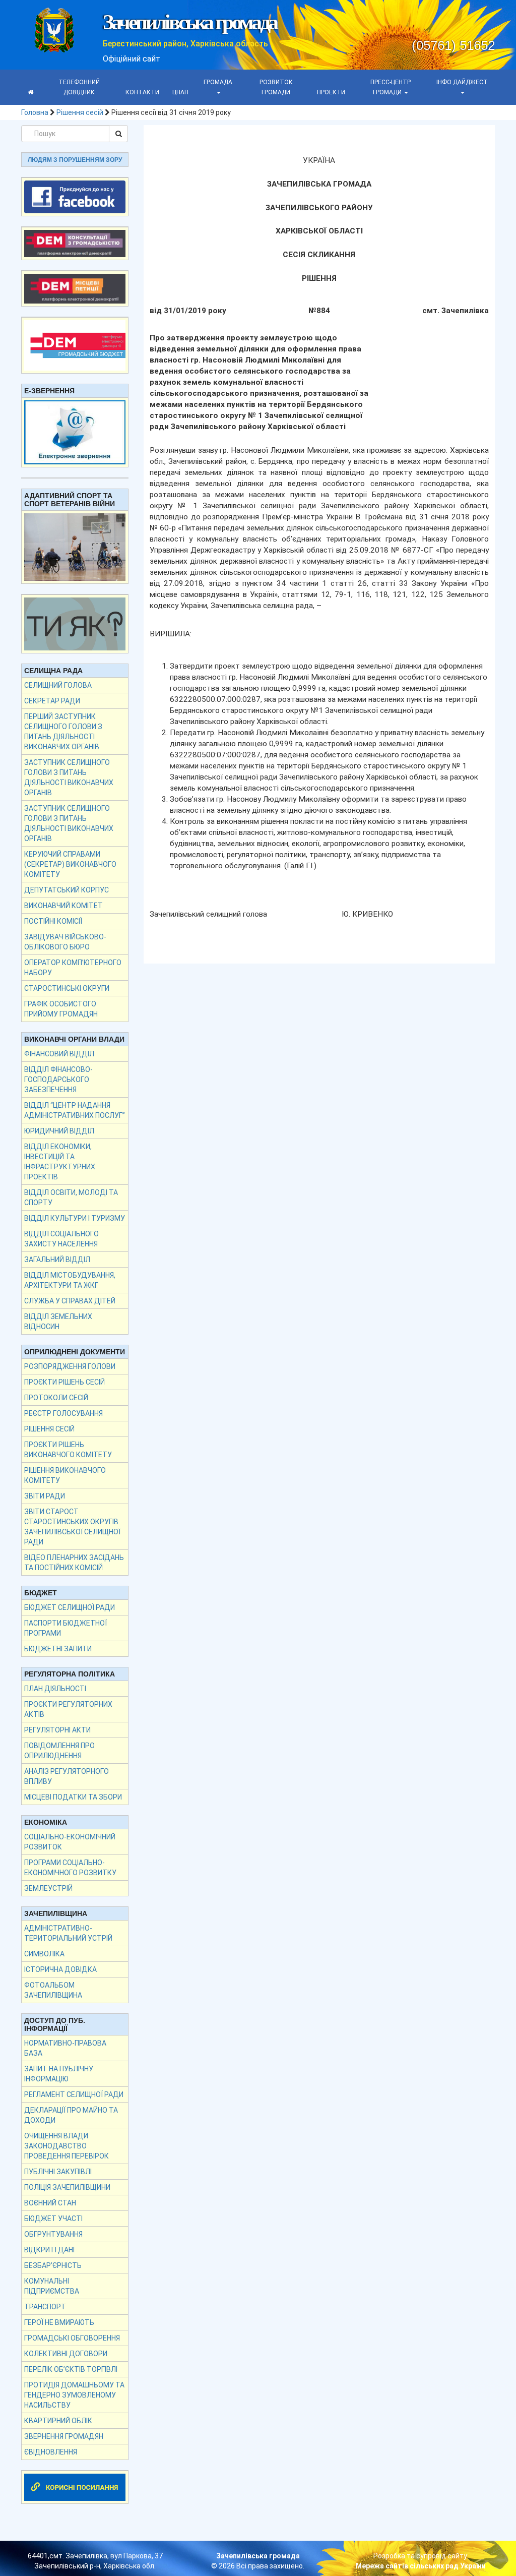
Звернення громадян (64, 2436)
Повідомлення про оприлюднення (59, 1751)
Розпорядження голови (70, 1366)
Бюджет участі (53, 2219)
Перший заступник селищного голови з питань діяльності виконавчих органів (63, 732)
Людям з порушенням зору (75, 160)
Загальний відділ (57, 1260)
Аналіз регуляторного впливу (67, 1776)
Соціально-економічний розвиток (70, 1842)
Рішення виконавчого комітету (65, 1475)
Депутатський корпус (67, 890)
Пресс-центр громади (391, 87)
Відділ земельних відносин (58, 1322)
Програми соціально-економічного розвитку (70, 1868)
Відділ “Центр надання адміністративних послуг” (75, 1110)
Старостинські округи (67, 988)
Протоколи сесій (56, 1398)
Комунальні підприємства (52, 2286)
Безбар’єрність (53, 2265)
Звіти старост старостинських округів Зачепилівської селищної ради (72, 1527)
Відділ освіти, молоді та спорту (71, 1197)
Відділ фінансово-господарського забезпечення (58, 1080)
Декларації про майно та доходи (71, 2115)
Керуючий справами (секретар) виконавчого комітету (70, 864)
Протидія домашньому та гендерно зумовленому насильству (74, 2395)
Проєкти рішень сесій (64, 1382)
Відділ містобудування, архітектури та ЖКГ (70, 1280)
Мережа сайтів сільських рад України (421, 2566)
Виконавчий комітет (63, 906)
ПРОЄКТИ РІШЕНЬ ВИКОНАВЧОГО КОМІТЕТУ (68, 1450)
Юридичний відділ (59, 1131)
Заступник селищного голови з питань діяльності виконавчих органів (69, 777)
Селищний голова (58, 685)
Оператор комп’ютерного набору (73, 968)
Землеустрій (48, 1888)
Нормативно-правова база (65, 2048)
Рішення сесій (80, 112)
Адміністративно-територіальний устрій (68, 1933)
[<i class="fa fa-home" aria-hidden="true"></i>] (30, 92)
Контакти (142, 92)
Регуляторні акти (57, 1730)
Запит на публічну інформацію (59, 2074)
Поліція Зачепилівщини (67, 2187)
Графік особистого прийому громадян (61, 1009)
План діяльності (55, 1689)
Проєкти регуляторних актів (68, 1709)
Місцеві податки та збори (73, 1797)
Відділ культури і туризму (75, 1218)
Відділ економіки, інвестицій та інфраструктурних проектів (60, 1162)
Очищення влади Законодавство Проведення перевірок (67, 2146)
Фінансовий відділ (59, 1054)
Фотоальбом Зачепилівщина (53, 1990)
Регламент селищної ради (74, 2094)
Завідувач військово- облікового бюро (65, 942)
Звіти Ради (45, 1496)
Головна (35, 112)
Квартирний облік (58, 2421)
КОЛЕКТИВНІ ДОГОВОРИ (66, 2354)
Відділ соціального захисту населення (61, 1239)
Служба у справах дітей (70, 1301)
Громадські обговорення (72, 2338)
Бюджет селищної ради (70, 1607)
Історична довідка (60, 1969)
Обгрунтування (53, 2234)
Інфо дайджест (462, 82)
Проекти (331, 92)
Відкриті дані (49, 2250)
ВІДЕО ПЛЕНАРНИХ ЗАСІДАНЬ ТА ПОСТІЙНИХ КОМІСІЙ (74, 1563)
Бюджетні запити (58, 1649)
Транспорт (45, 2307)
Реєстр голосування (63, 1413)
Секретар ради (52, 701)
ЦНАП (180, 92)
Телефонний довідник (79, 87)
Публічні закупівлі (58, 2172)
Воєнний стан (50, 2203)
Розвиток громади (276, 87)
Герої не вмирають (59, 2322)
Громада (218, 82)
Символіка (44, 1954)
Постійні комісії (53, 921)
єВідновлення (51, 2452)
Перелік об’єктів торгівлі (71, 2369)
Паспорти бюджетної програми (66, 1628)
